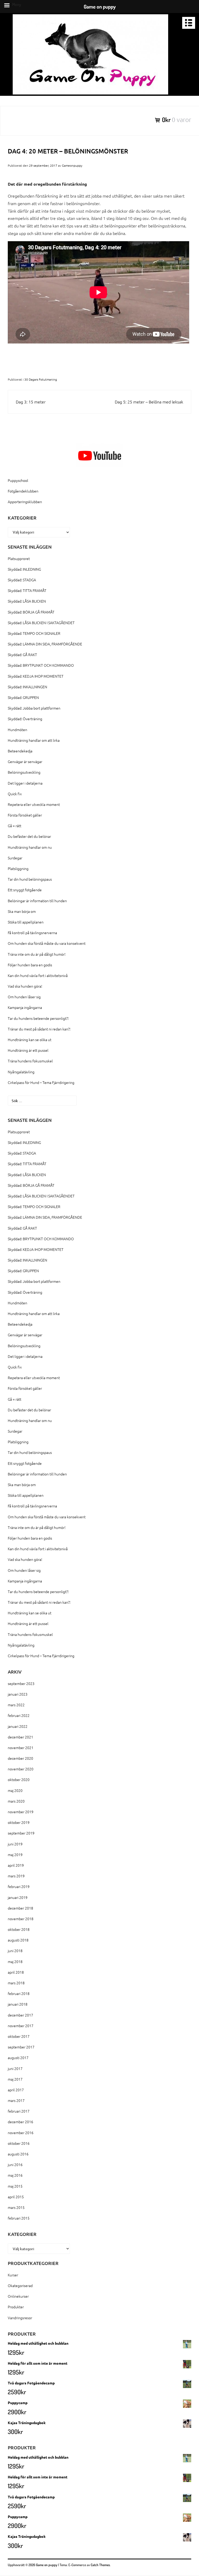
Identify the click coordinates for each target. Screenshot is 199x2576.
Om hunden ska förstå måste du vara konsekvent (47, 943)
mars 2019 (16, 1876)
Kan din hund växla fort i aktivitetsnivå (38, 975)
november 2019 (21, 1812)
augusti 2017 (18, 2058)
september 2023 (21, 1683)
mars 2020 (16, 1801)
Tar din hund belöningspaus (30, 879)
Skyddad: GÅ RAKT (22, 655)
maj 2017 (15, 2079)
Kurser (13, 2275)
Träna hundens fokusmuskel (30, 1061)
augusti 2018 (18, 1940)
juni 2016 (15, 2164)
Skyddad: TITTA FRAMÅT (27, 590)
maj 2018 (15, 1961)
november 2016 (21, 2133)
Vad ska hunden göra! (25, 986)
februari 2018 (19, 1993)
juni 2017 (15, 2068)
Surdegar (15, 858)
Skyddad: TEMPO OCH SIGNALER (34, 633)
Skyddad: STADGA (22, 580)
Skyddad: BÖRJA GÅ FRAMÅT (31, 612)
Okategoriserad (20, 2285)
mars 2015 (16, 2207)
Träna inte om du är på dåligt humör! (37, 954)
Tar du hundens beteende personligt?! (38, 1018)
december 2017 (20, 2015)
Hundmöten (17, 730)
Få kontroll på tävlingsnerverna (32, 933)
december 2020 (20, 1758)
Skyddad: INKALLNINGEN (27, 687)
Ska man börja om (22, 911)
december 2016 (20, 2122)
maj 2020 (15, 1790)
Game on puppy (47, 2565)
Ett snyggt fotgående (25, 890)
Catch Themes (100, 2565)
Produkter (16, 2307)
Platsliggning (18, 868)
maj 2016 (15, 2175)
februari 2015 (19, 2218)
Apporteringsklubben (25, 502)
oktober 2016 (19, 2143)
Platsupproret (19, 558)
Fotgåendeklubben (23, 491)
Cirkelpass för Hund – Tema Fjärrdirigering (41, 1082)
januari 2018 (18, 2004)
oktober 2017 (19, 2036)
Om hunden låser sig (24, 997)
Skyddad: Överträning (25, 719)
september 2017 (21, 2047)
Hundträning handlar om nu (30, 847)
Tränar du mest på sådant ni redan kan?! (39, 1029)
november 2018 (21, 1919)
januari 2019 (18, 1897)
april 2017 (16, 2090)
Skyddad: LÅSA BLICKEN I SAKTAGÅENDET (41, 623)
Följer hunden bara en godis (30, 965)
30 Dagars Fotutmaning (41, 379)
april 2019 (16, 1865)
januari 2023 (18, 1694)
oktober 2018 (19, 1929)
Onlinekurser (18, 2296)
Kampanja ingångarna (25, 1007)
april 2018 (16, 1972)
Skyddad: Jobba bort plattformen (34, 708)
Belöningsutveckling (24, 772)
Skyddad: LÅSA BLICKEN (27, 601)
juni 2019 (15, 1844)
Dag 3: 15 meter (31, 402)
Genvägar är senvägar (25, 761)
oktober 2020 (19, 1779)
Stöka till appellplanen (26, 922)
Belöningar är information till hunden (37, 901)
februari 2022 (19, 1715)
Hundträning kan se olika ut (30, 1040)
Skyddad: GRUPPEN (23, 697)
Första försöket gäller (25, 815)
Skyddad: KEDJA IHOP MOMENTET (36, 676)
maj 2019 (15, 1855)
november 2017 (21, 2026)
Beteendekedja (20, 751)
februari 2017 (19, 2111)
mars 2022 (16, 1705)
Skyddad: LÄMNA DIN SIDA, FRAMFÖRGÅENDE (45, 644)
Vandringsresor (20, 2318)
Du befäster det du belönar (29, 836)
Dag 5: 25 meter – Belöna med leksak (149, 402)
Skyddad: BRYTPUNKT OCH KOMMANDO (41, 665)
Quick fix (15, 794)
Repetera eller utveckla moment (34, 804)
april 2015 (16, 2197)
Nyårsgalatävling (21, 1072)
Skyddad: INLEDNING (24, 569)
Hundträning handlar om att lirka (34, 740)
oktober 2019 (19, 1822)
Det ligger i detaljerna (25, 783)
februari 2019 (19, 1886)
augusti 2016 (18, 2154)
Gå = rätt (15, 826)
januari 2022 (18, 1726)
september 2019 (21, 1833)
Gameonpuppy (72, 165)
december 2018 (20, 1908)
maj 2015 (15, 2186)
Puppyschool (18, 480)
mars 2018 (16, 1983)
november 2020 (21, 1769)
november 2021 (21, 1748)
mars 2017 (16, 2100)
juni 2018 (15, 1951)
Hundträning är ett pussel (28, 1050)
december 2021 (20, 1737)
